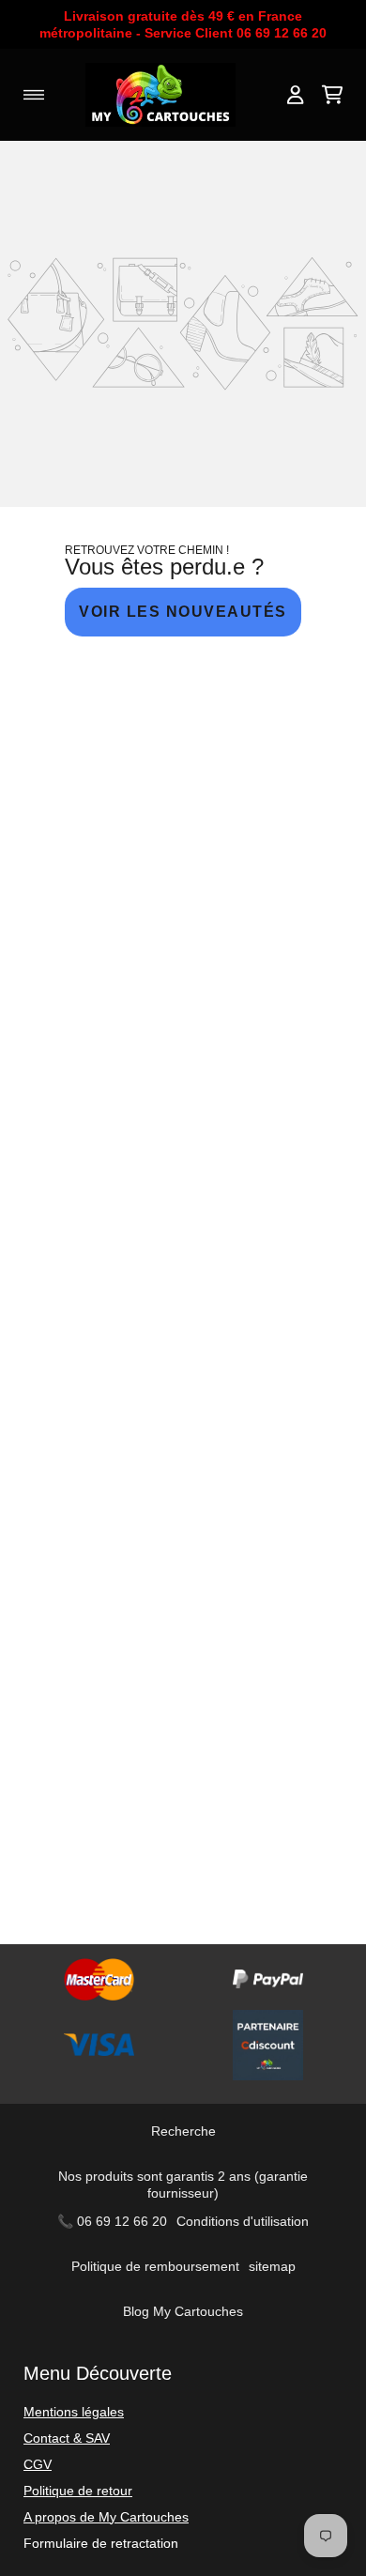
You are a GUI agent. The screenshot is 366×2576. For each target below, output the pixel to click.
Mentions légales (74, 2412)
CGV (38, 2464)
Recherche (183, 2131)
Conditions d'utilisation (243, 2221)
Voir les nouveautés (183, 612)
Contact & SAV (67, 2438)
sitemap (272, 2266)
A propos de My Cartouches (106, 2517)
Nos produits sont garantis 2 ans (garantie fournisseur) (183, 2185)
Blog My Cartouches (183, 2311)
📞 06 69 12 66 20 (112, 2221)
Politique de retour (78, 2491)
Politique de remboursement (155, 2266)
